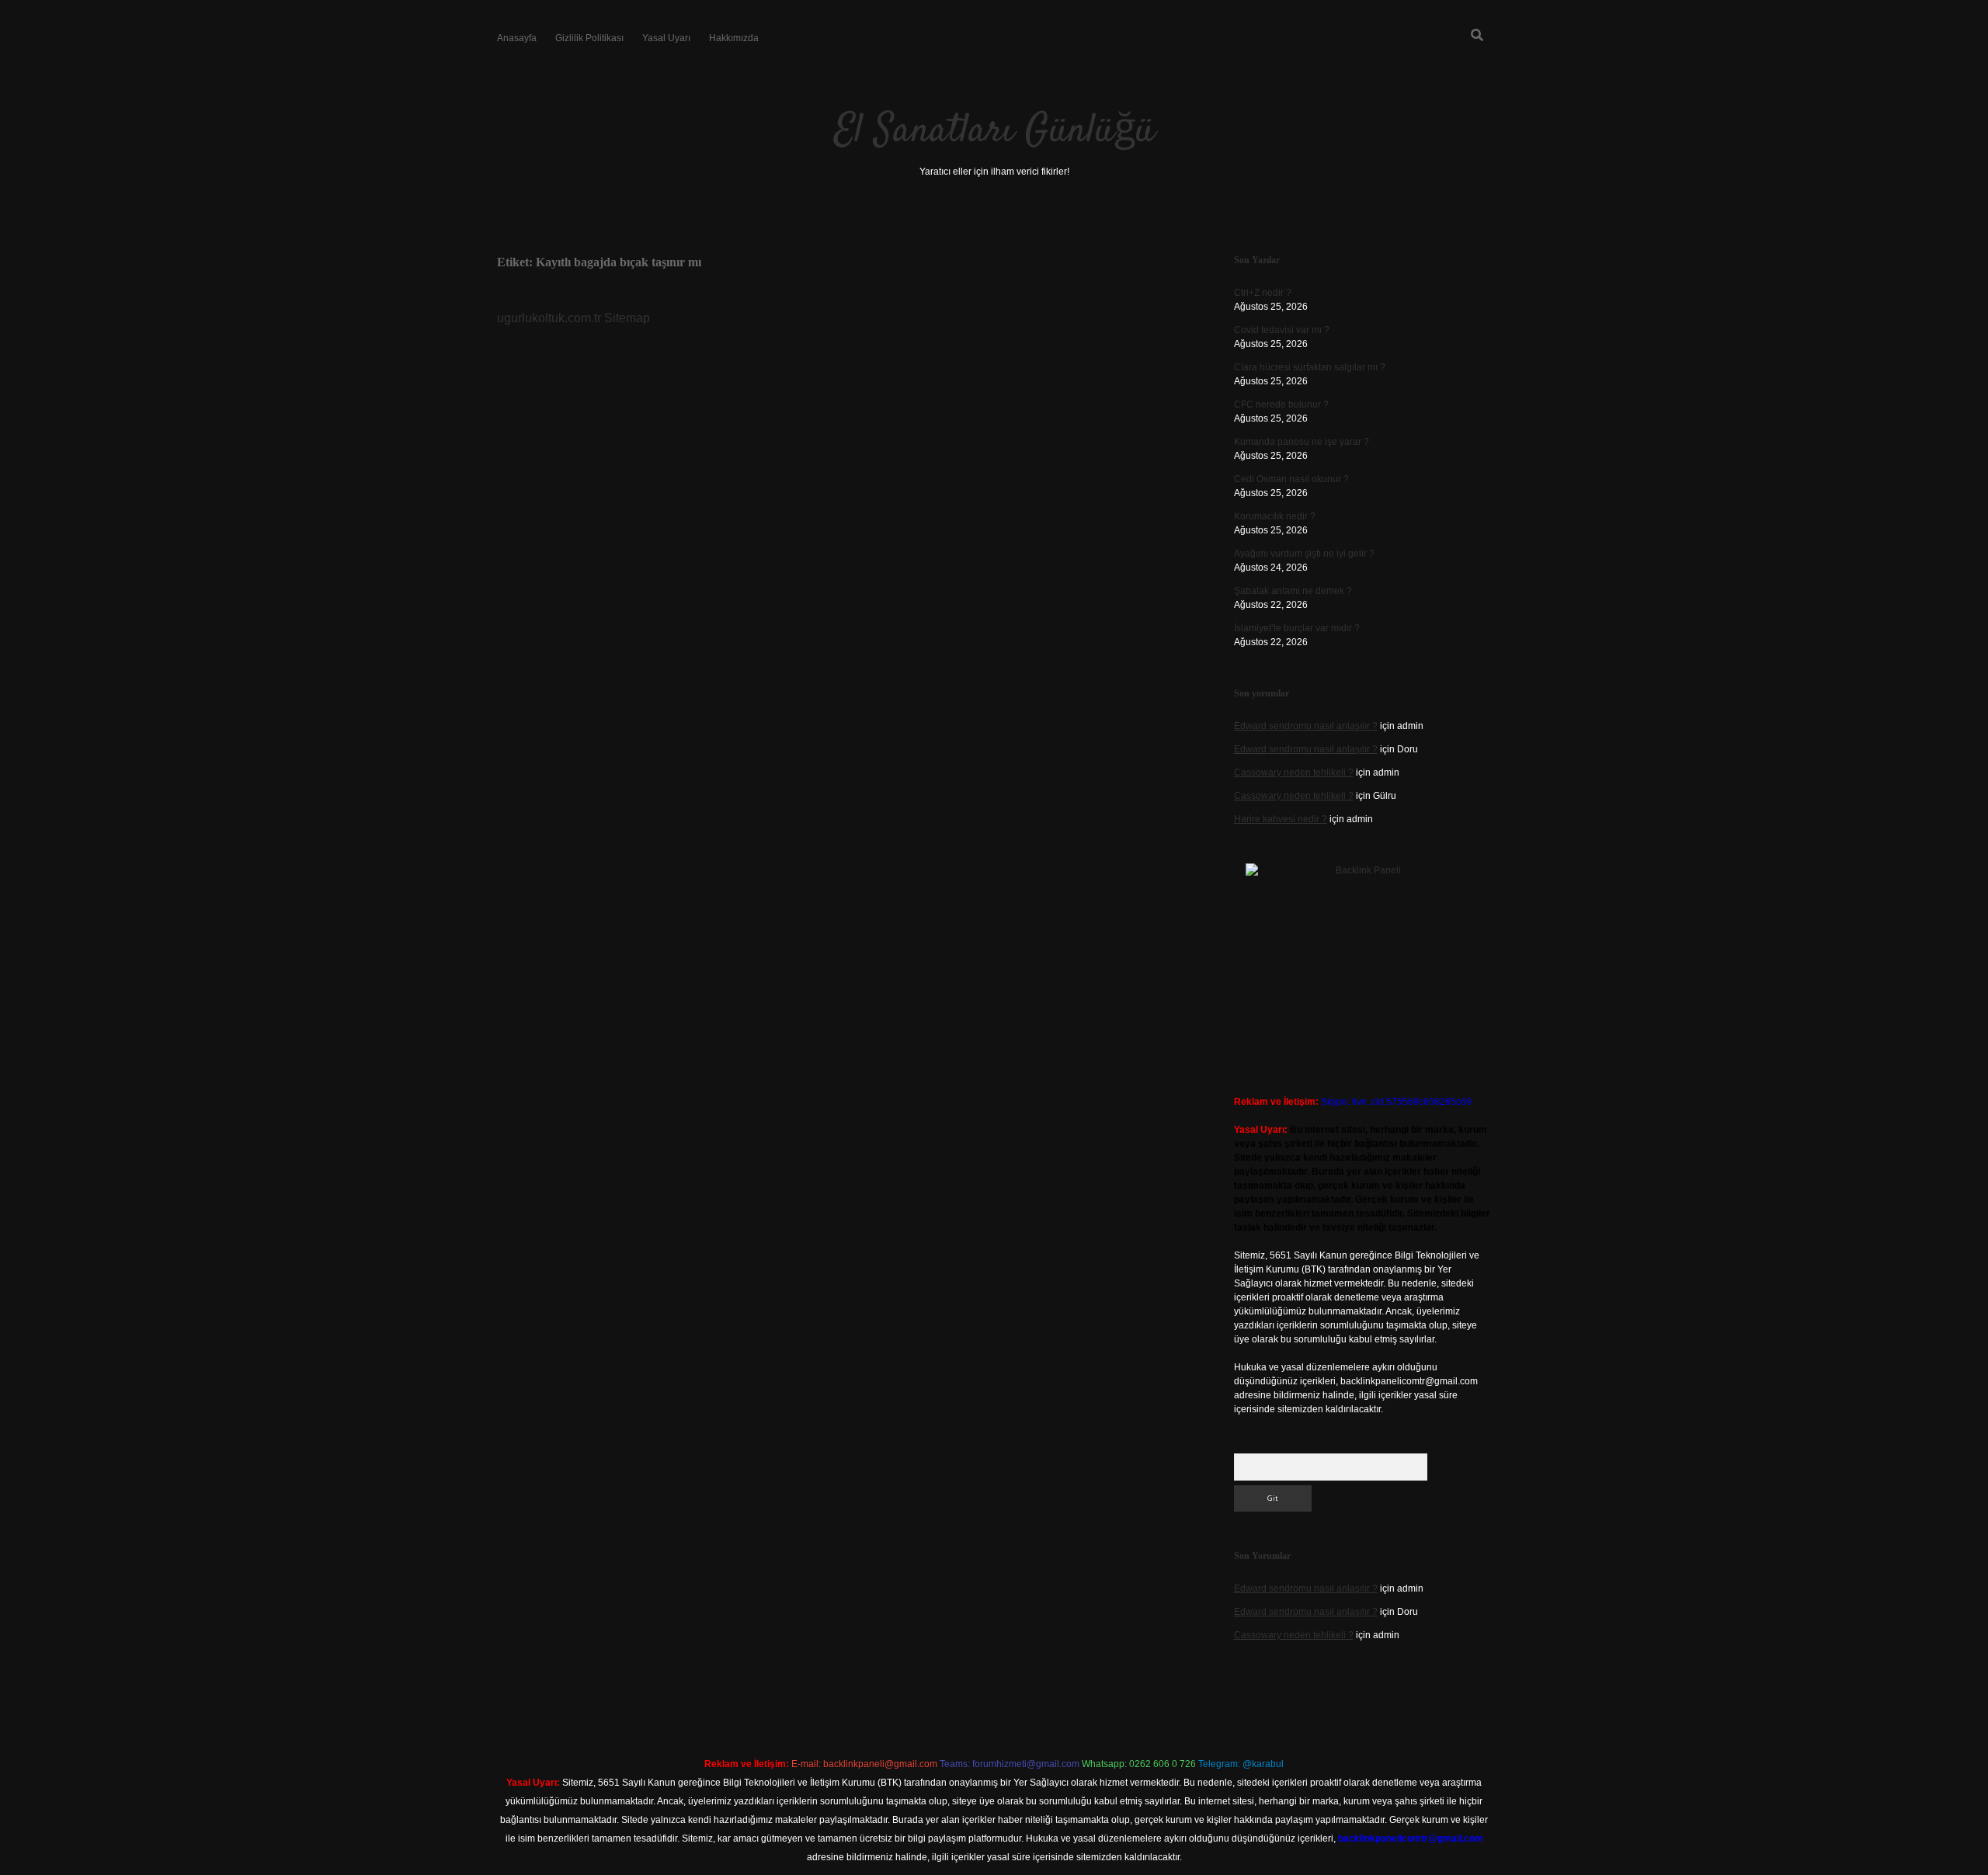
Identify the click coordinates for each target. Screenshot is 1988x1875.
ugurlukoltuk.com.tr (549, 318)
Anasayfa (517, 38)
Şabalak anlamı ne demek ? (1293, 591)
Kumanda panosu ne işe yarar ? (1302, 442)
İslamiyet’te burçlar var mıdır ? (1297, 628)
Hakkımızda (734, 38)
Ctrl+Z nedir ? (1263, 293)
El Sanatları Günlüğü (994, 132)
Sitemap (627, 318)
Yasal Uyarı (666, 38)
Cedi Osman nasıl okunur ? (1291, 479)
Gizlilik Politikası (589, 38)
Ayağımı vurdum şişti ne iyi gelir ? (1304, 554)
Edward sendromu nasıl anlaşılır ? (1306, 726)
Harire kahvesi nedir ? (1281, 819)
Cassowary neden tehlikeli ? (1294, 773)
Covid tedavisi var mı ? (1282, 330)
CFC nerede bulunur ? (1281, 405)
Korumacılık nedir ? (1275, 516)
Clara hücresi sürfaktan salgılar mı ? (1310, 367)
